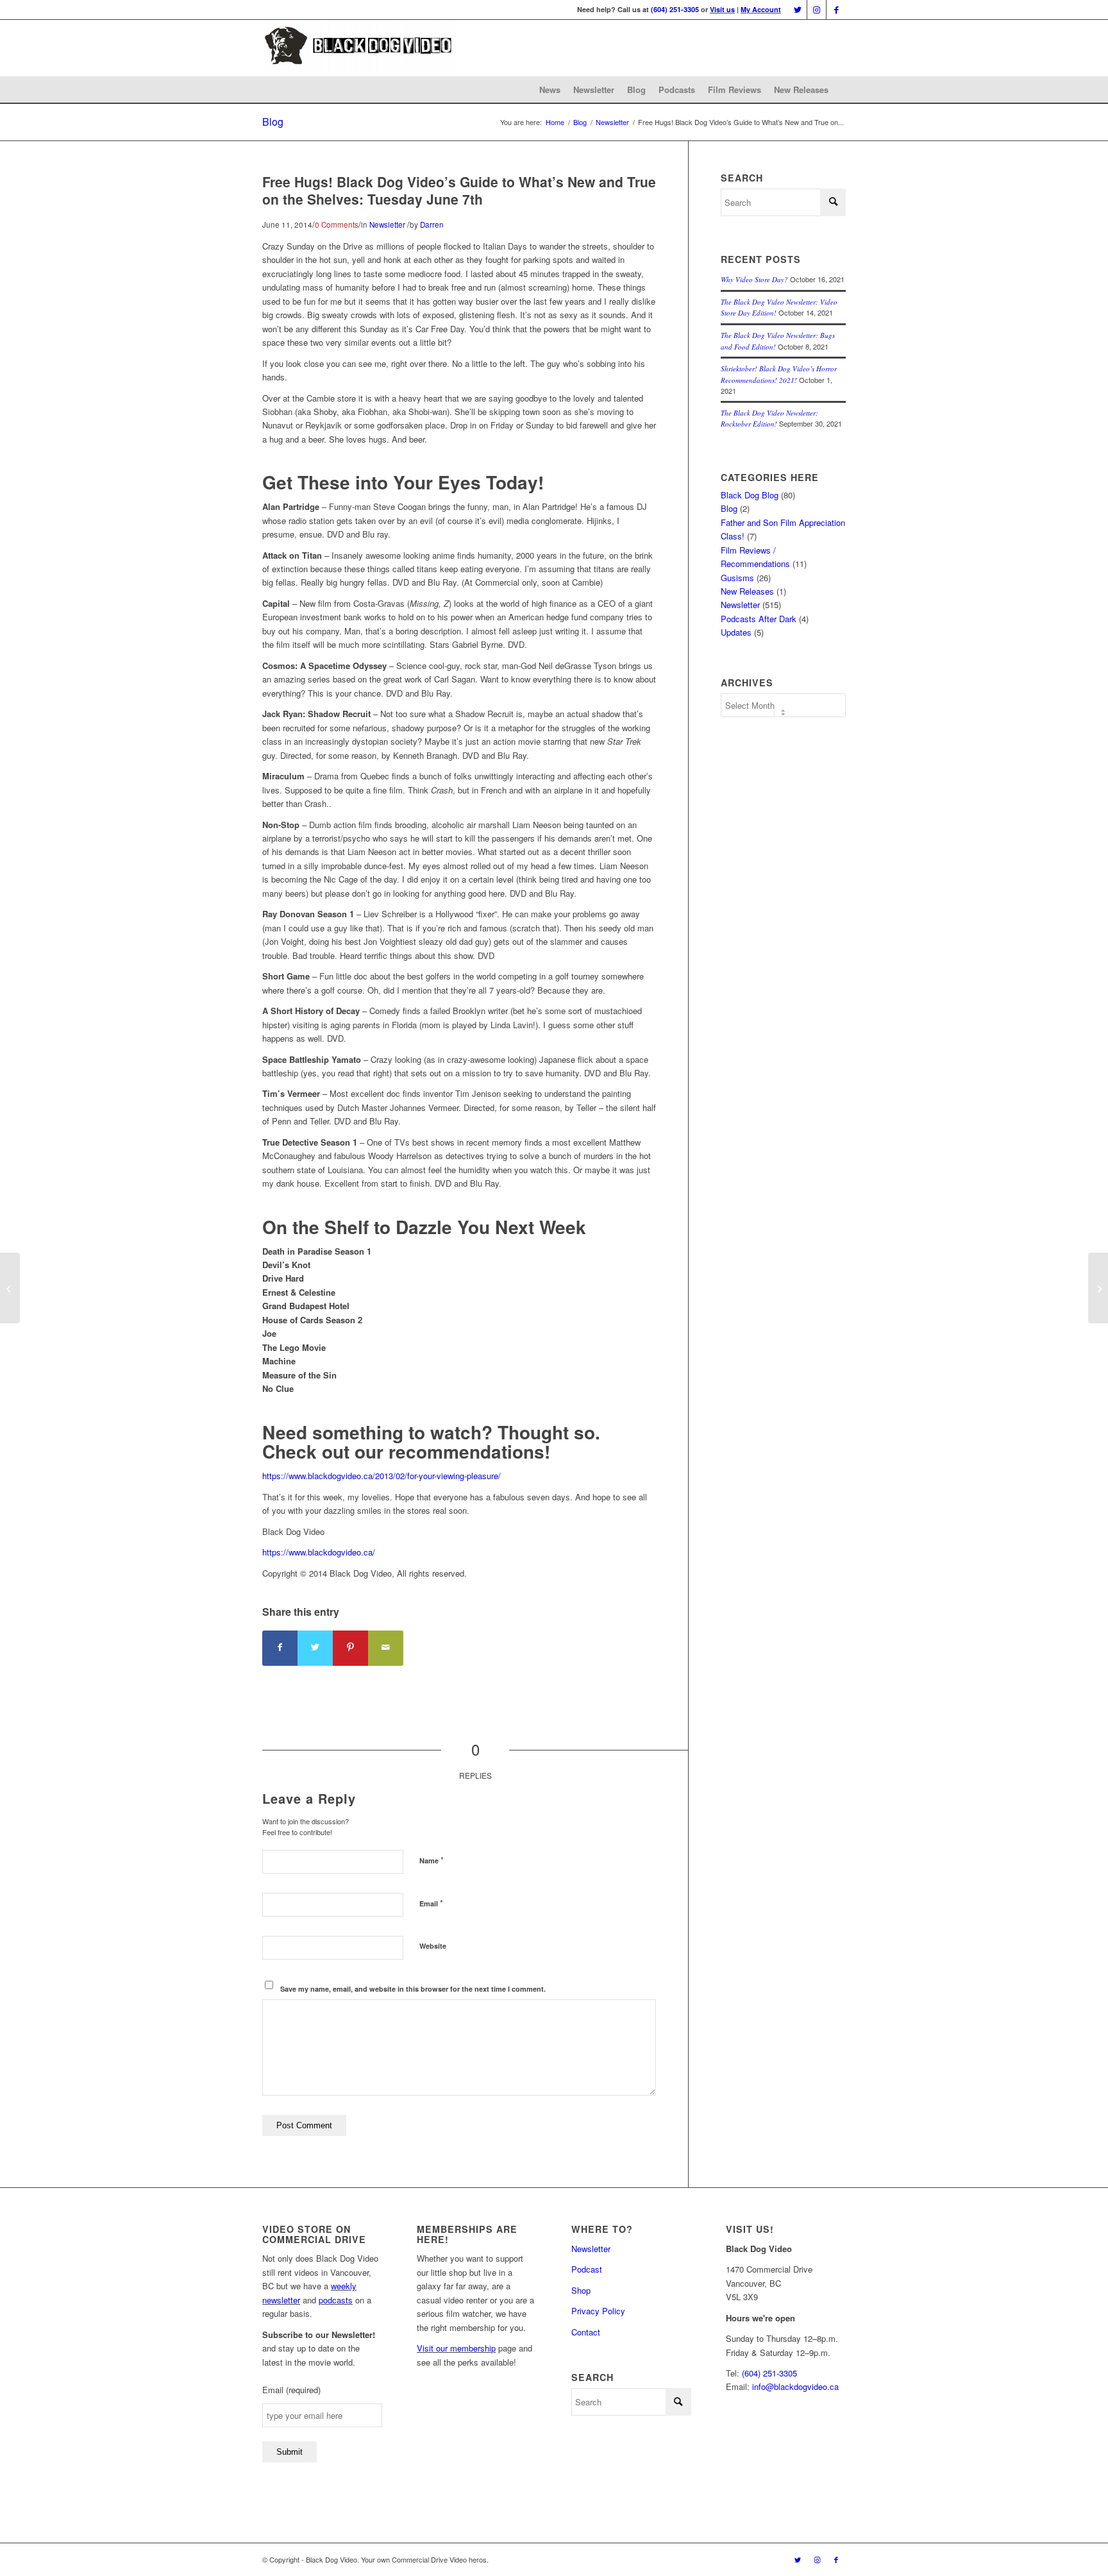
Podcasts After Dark (759, 619)
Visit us (722, 9)
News (550, 89)
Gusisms (737, 578)
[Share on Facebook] (280, 1648)
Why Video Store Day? (754, 279)
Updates (736, 632)
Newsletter (594, 89)
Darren (432, 225)
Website (433, 1946)
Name (432, 1860)
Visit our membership (456, 2348)
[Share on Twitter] (315, 1648)
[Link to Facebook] (836, 10)
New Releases (801, 89)
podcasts (336, 2300)
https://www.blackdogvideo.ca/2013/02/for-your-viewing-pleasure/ (382, 1476)
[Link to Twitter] (797, 10)
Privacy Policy (598, 2311)
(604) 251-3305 (675, 9)
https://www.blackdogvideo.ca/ (319, 1552)
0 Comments (337, 225)
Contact (586, 2332)
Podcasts (677, 89)
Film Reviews (734, 89)
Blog (636, 89)
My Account (761, 9)
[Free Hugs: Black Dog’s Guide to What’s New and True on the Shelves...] (10, 1288)
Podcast (587, 2269)
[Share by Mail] (386, 1648)
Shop (581, 2290)
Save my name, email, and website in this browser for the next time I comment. (413, 1989)
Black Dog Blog (750, 495)
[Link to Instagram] (817, 10)
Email (431, 1903)
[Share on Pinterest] (350, 1648)
